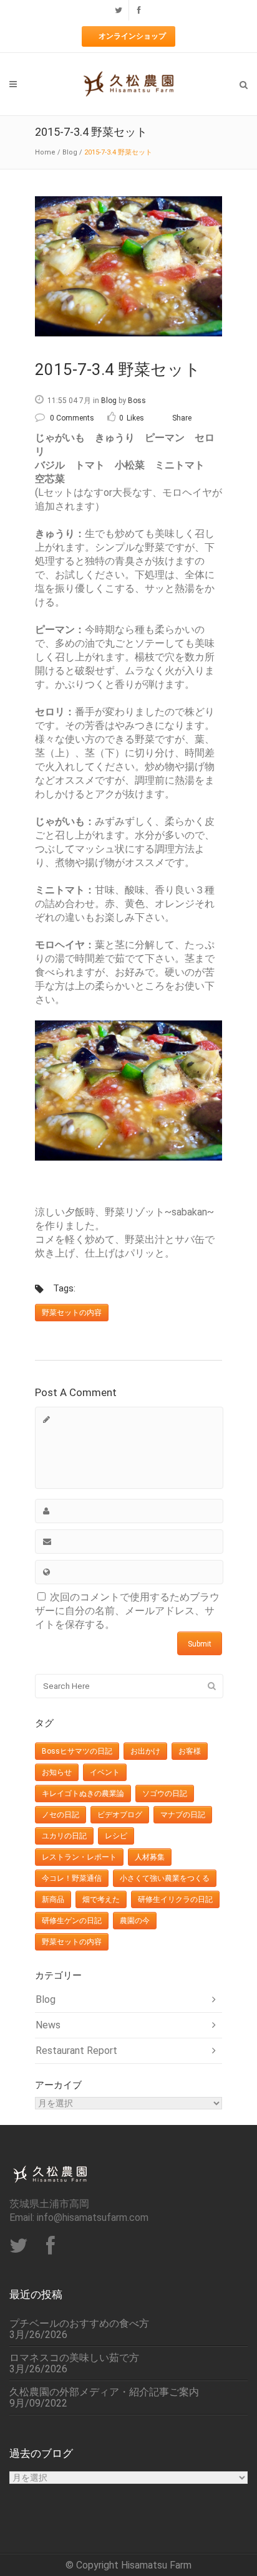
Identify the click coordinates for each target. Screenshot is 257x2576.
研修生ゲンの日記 (72, 1921)
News (48, 2025)
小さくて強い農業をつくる (165, 1878)
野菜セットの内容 (72, 1313)
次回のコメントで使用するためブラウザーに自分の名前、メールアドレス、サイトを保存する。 (127, 1611)
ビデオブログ (120, 1815)
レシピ (116, 1836)
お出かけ (145, 1751)
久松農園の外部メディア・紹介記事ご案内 (104, 2392)
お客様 (190, 1751)
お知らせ (57, 1772)
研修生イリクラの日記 (175, 1899)
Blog (70, 152)
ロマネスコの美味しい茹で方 (74, 2358)
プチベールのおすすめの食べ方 (79, 2324)
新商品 (53, 1899)
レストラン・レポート (79, 1857)
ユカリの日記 (64, 1836)
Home (45, 152)
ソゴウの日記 (165, 1794)
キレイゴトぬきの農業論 (83, 1794)
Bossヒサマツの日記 (77, 1751)
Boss (137, 401)
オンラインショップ (132, 36)
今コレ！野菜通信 (72, 1878)
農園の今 (135, 1921)
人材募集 (150, 1857)
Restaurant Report (76, 2051)
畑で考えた (101, 1899)
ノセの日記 (61, 1815)
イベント (105, 1772)
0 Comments (72, 418)
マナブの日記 (183, 1815)
